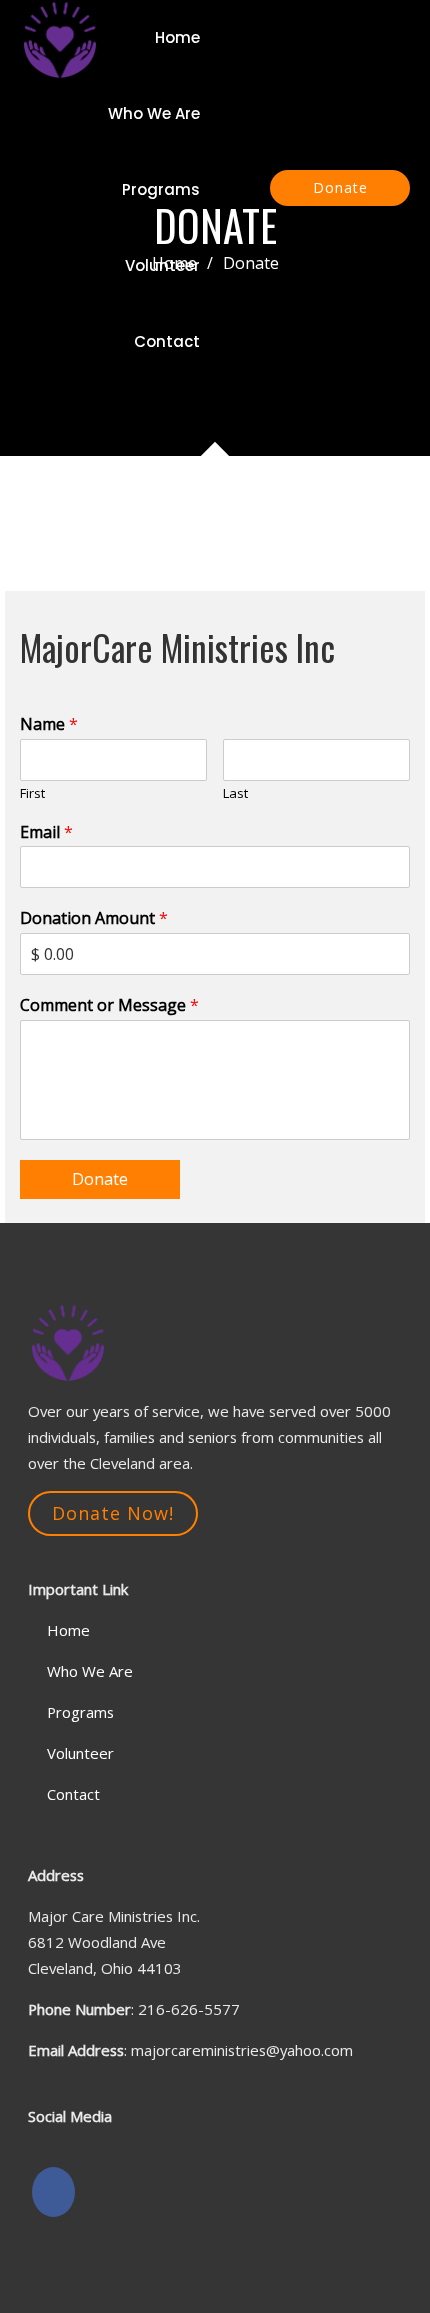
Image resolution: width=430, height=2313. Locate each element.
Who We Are (154, 113)
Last (235, 793)
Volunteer (162, 265)
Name (49, 724)
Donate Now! (113, 1513)
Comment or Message (109, 1005)
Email (46, 832)
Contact (167, 341)
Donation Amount (94, 918)
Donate (340, 187)
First (32, 793)
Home (177, 37)
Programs (161, 189)
